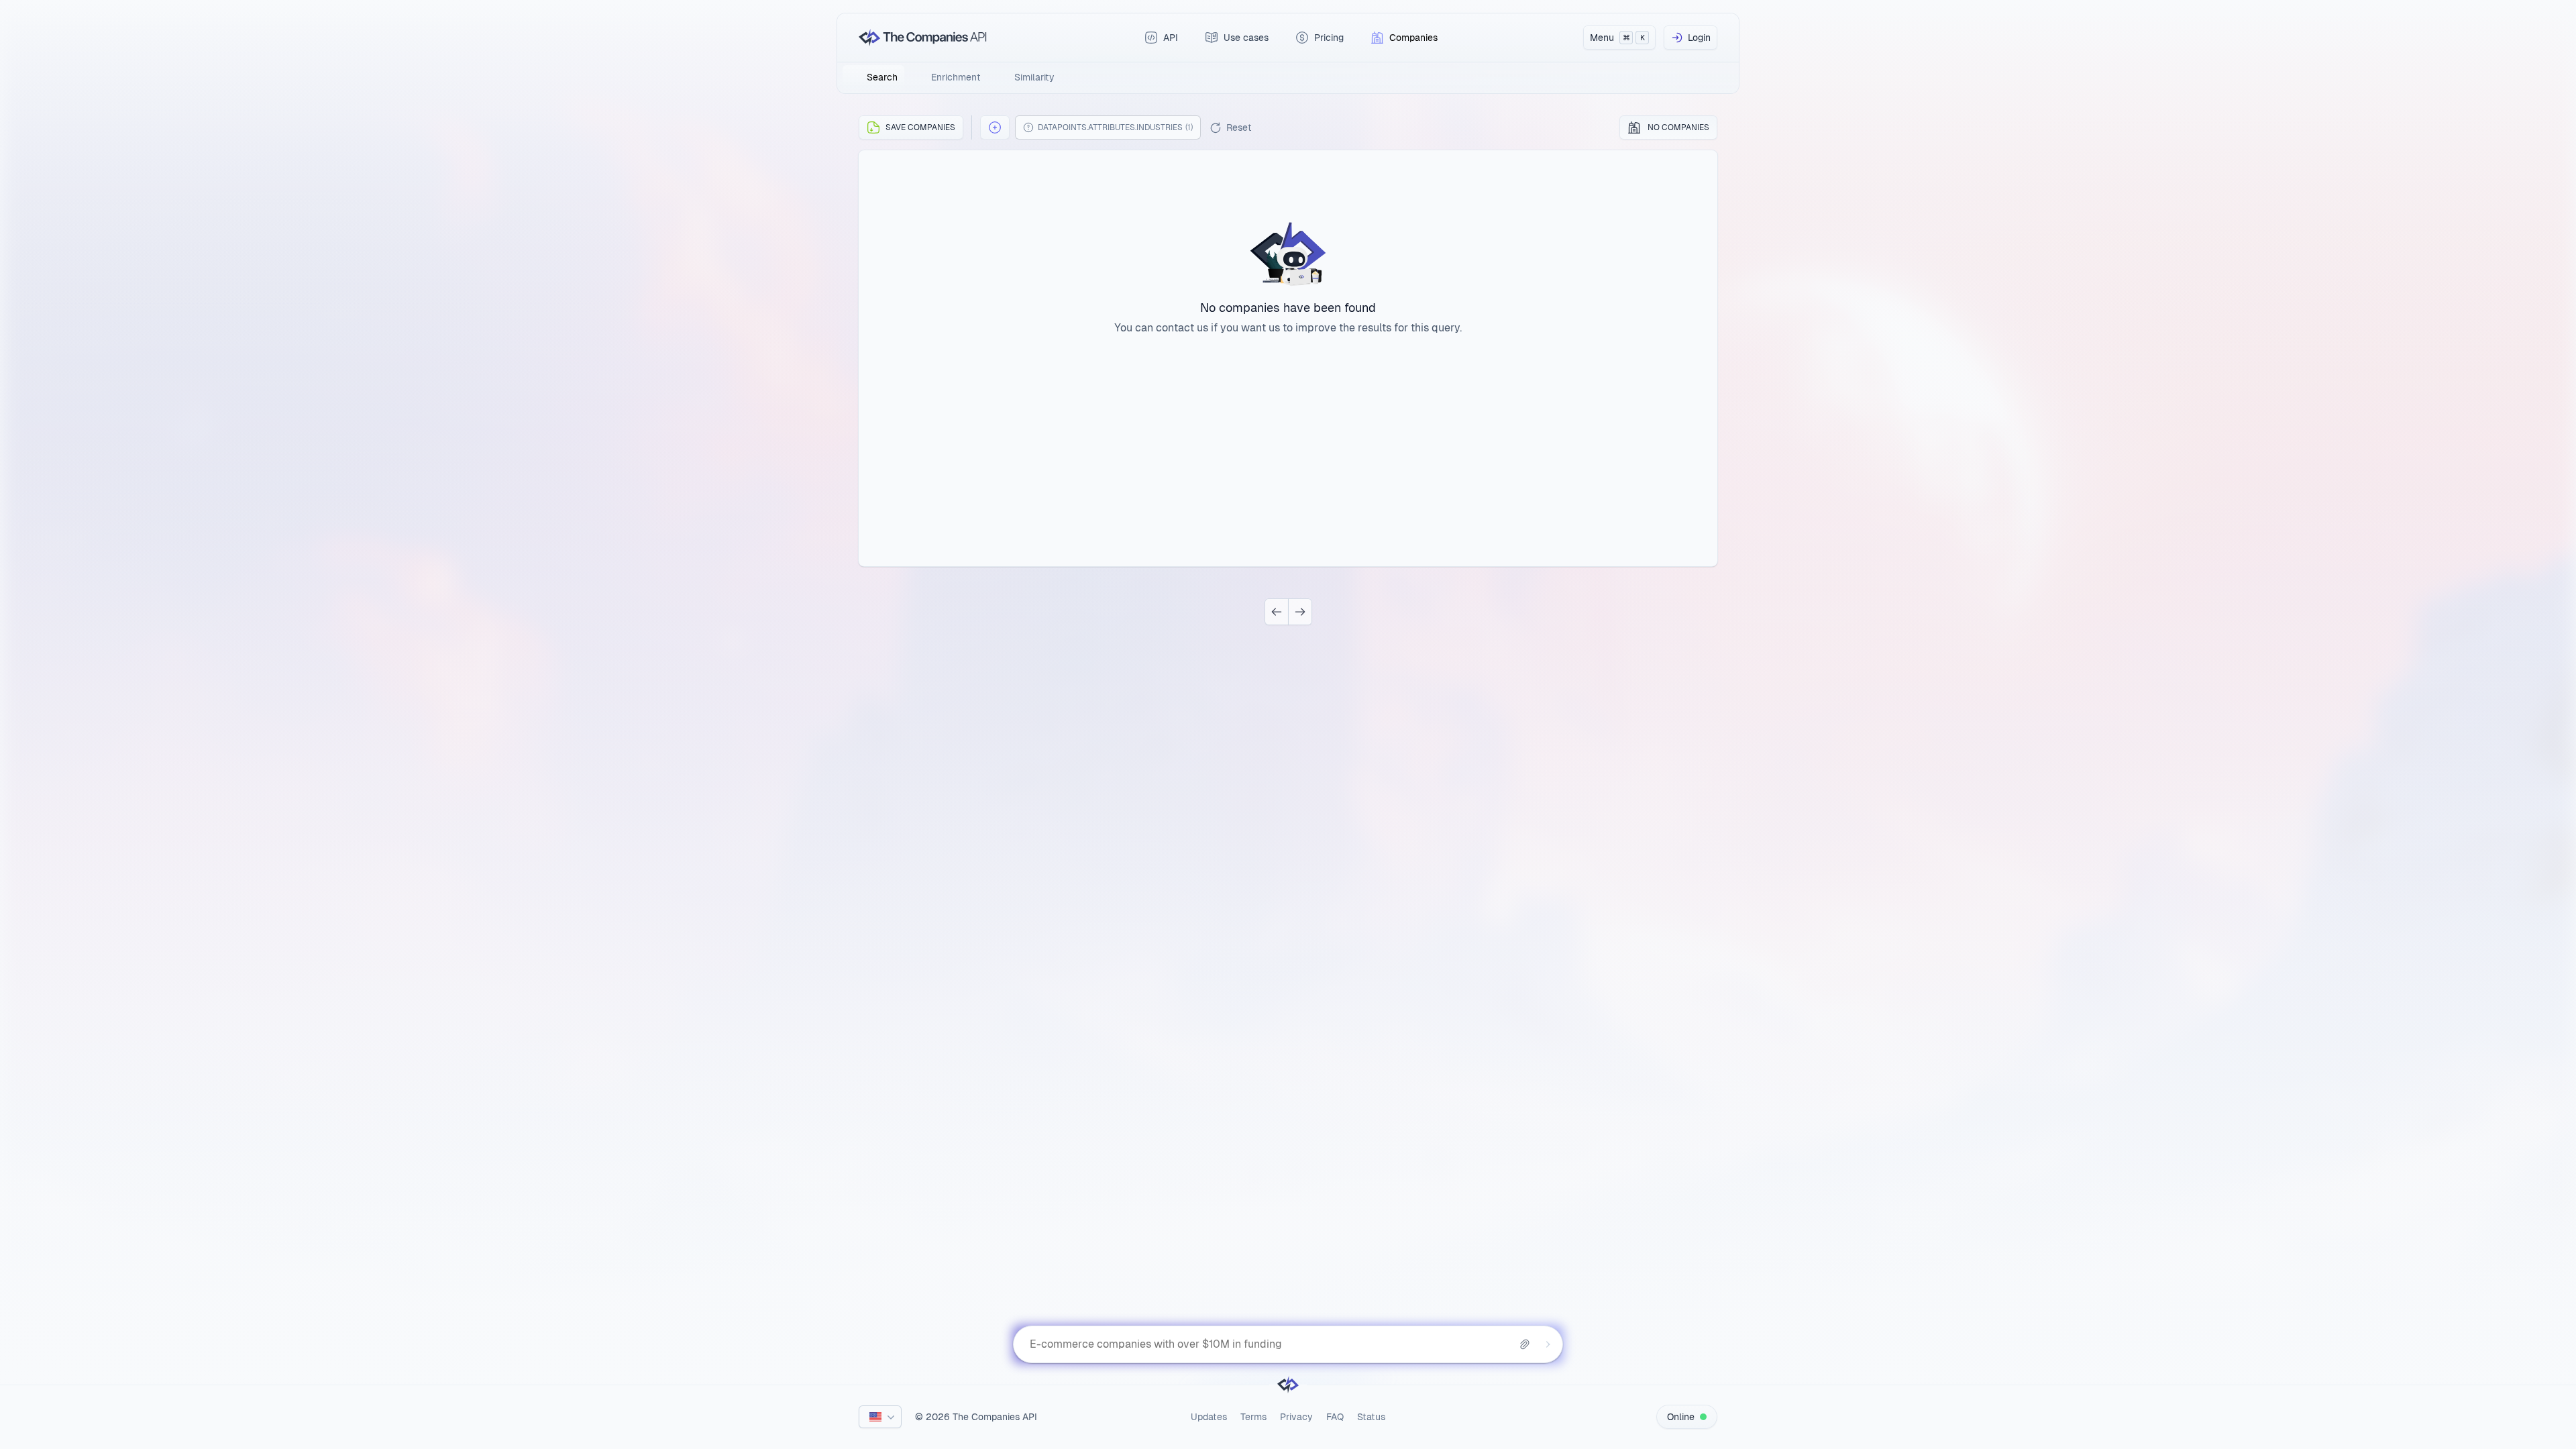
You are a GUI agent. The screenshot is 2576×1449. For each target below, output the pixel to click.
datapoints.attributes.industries (1115, 127)
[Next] (1300, 612)
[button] (995, 127)
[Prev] (1277, 612)
